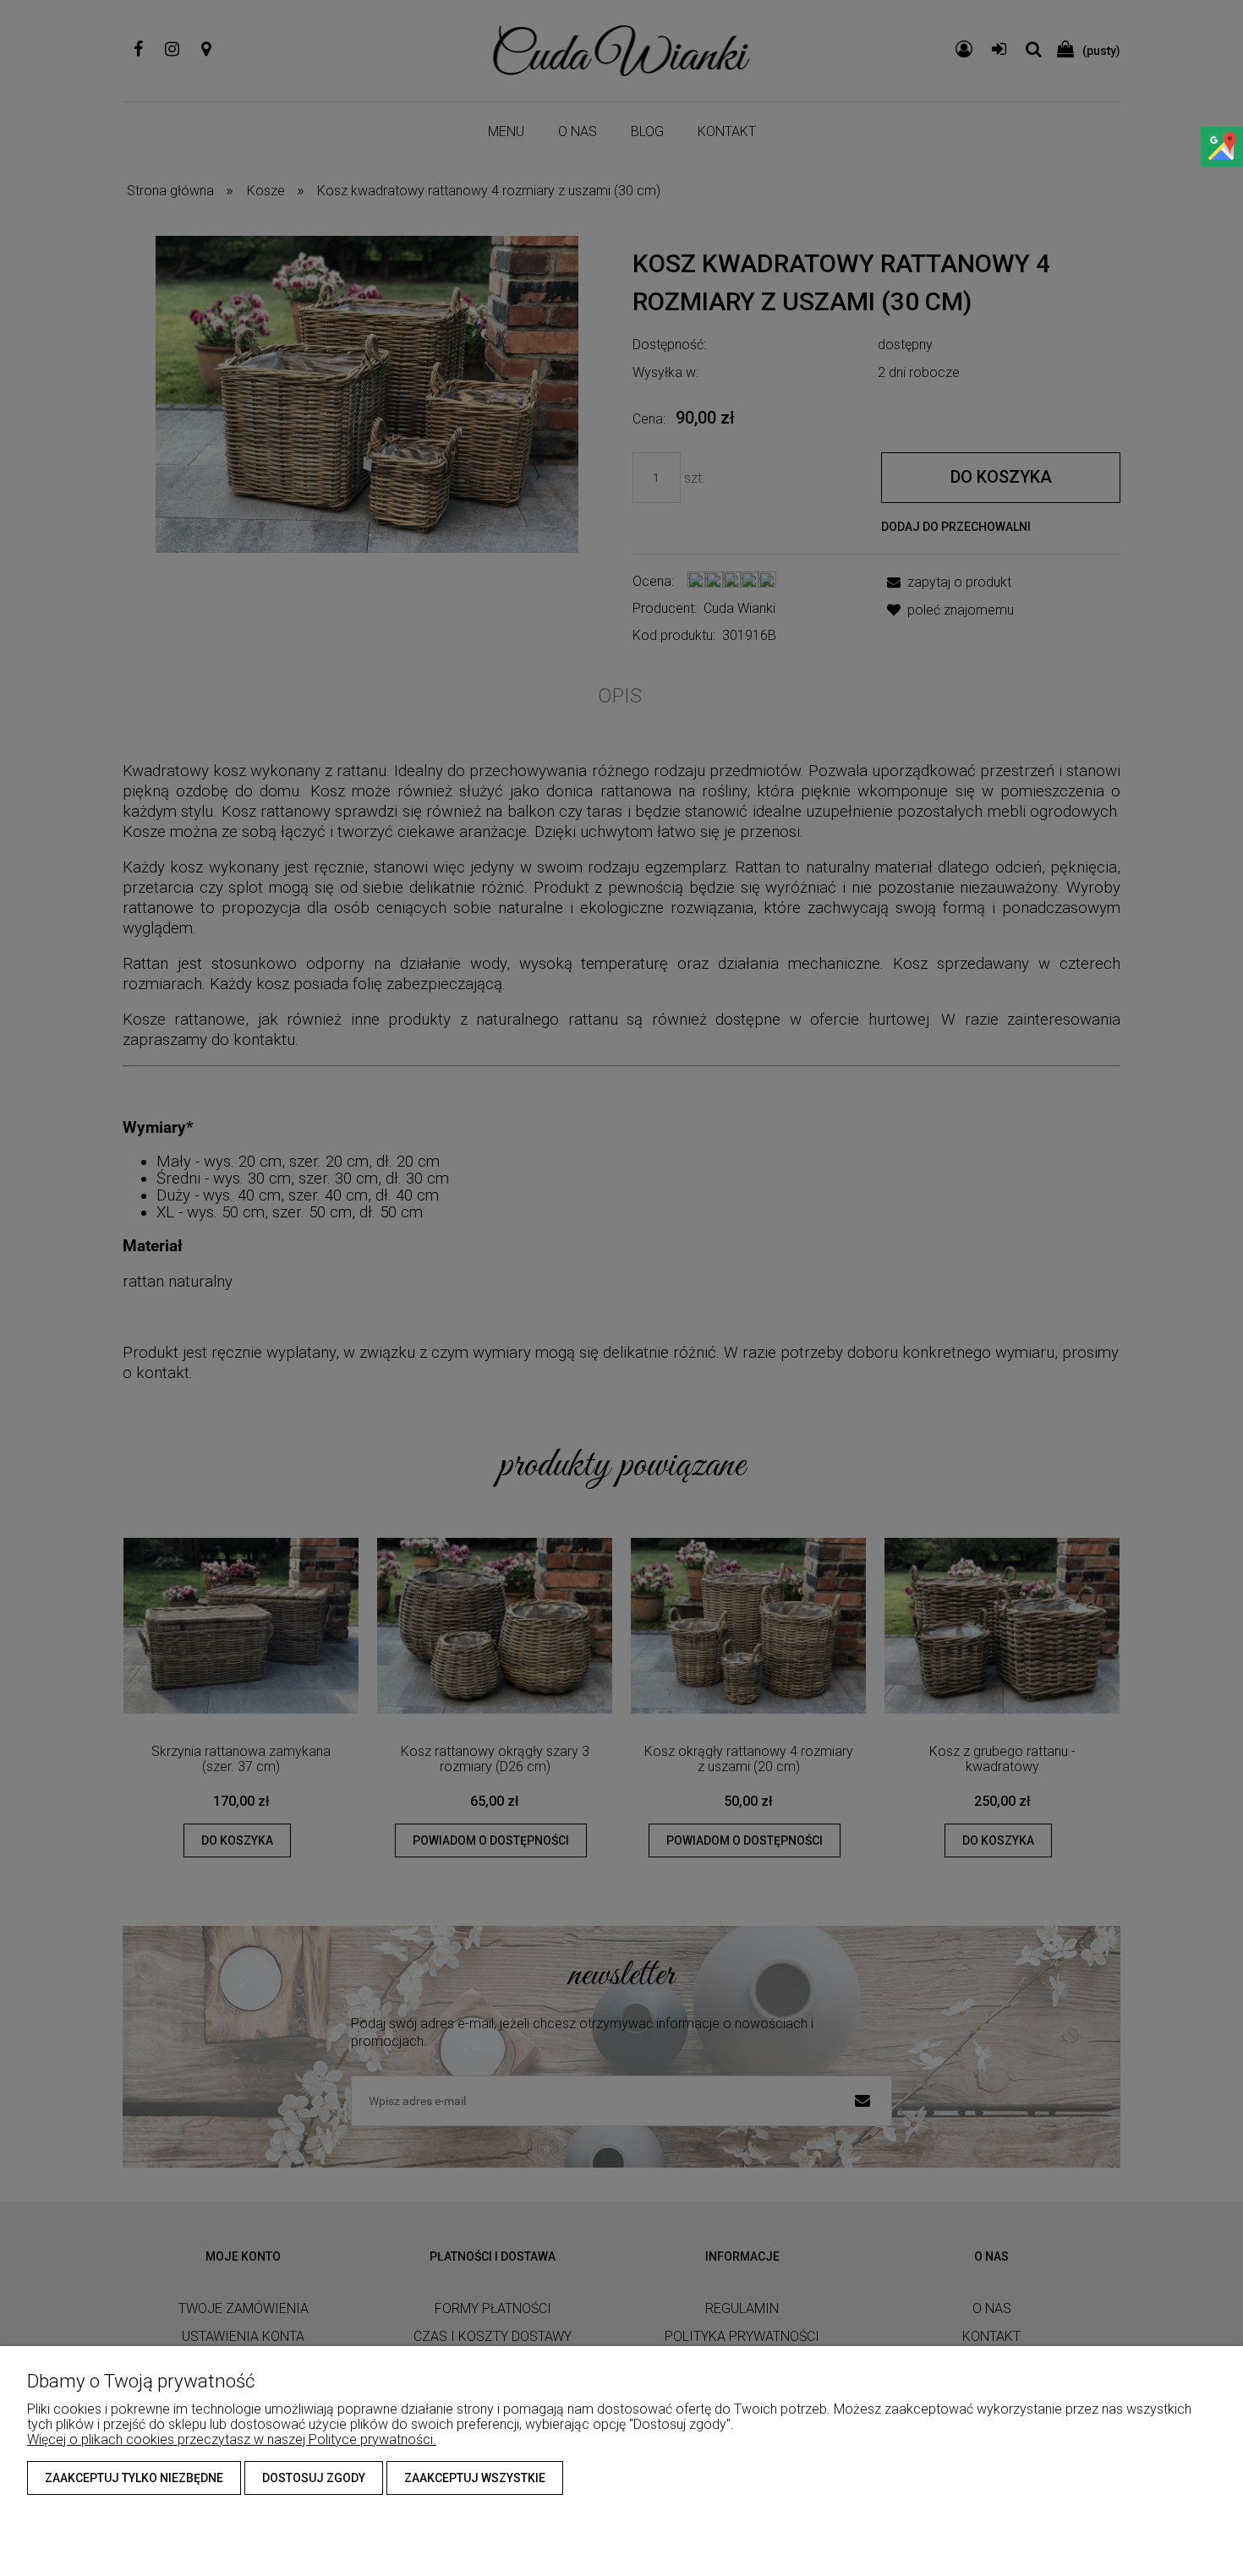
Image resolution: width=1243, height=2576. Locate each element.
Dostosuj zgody (314, 2478)
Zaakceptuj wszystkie (475, 2478)
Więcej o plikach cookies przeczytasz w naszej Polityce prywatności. (232, 2439)
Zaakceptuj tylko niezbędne (134, 2478)
